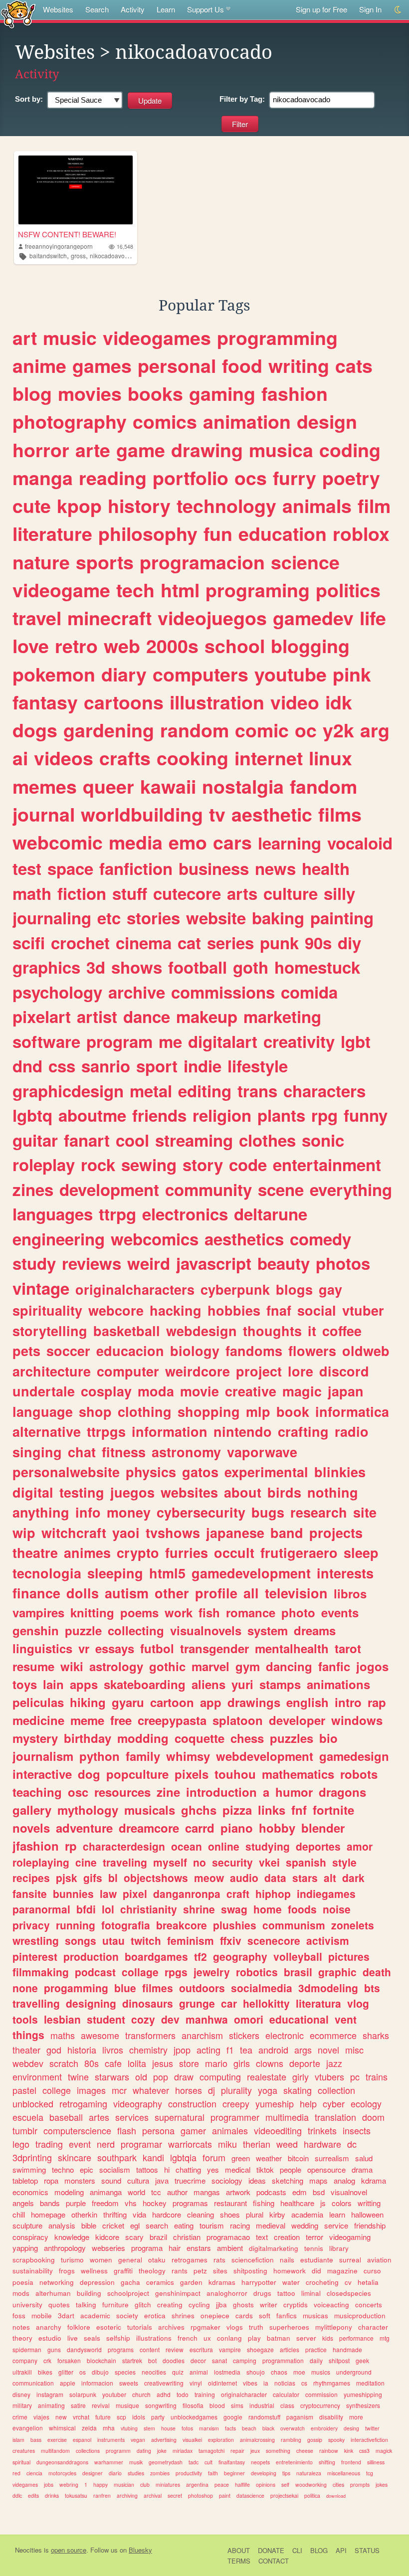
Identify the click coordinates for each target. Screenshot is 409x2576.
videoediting (278, 2130)
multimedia (287, 2117)
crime (20, 2417)
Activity (133, 9)
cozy (143, 2019)
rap (377, 1702)
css (62, 1066)
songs (81, 1940)
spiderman (27, 2349)
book (293, 1411)
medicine (38, 1720)
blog (32, 393)
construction (192, 2103)
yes (213, 2169)
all (251, 1593)
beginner (234, 2473)
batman (279, 2338)
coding (350, 450)
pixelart (42, 1016)
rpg (324, 1115)
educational (299, 2019)
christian (187, 2237)
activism (328, 1940)
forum (214, 2157)
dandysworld (84, 2349)
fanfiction (136, 868)
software (46, 1041)
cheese (305, 2451)
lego (21, 2144)
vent (346, 2019)
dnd (27, 1066)
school (235, 646)
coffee (342, 1331)
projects (336, 1533)
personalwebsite (66, 1472)
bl (113, 1878)
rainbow (329, 2451)
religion (222, 1115)
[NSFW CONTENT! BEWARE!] (76, 190)
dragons (342, 1792)
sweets (129, 2383)
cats (354, 365)
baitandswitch (48, 256)
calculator (286, 2394)
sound (111, 2180)
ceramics (160, 2282)
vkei (269, 1862)
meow (209, 1878)
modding (143, 1738)
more (356, 2417)
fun (218, 533)
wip (24, 1533)
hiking (88, 1702)
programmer (235, 2117)
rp (71, 1846)
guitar (35, 1140)
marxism (209, 2428)
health (326, 868)
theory (22, 2338)
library (339, 2248)
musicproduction (360, 2316)
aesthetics (244, 1239)
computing (220, 2076)
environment (37, 2076)
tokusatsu (76, 2495)
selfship (118, 2338)
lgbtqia (183, 2157)
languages (53, 1214)
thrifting (115, 2214)
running (76, 1925)
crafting (303, 1431)
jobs (49, 2485)
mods (21, 2293)
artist (97, 1016)
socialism (115, 2169)
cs (304, 2383)
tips (286, 2473)
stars (305, 1878)
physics (151, 1472)
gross (78, 256)
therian (257, 2144)
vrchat (81, 2417)
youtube (291, 674)
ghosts (243, 2305)
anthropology (65, 2248)
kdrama (374, 2180)
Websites (58, 9)
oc (306, 730)
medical (238, 2169)
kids (328, 2338)
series (230, 943)
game (141, 450)
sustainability (33, 2271)
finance (36, 1593)
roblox (361, 533)
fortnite (333, 1810)
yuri (242, 1684)
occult (234, 1552)
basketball (127, 1331)
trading (49, 2144)
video (295, 702)
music (70, 338)
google (233, 2417)
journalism (43, 1756)
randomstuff (264, 2417)
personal (177, 365)
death (377, 1972)
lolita (137, 2063)
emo (188, 842)
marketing (282, 1016)
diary (124, 674)
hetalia (368, 2282)
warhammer (109, 2462)
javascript (214, 1263)
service (336, 2225)
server (306, 2338)
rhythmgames (332, 2383)
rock (98, 1164)
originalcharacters (135, 1289)
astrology (116, 1666)
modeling (69, 2192)
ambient (230, 2248)
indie (203, 1066)
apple (68, 2383)
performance (356, 2338)
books (155, 393)
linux (330, 758)
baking (278, 918)
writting (369, 2203)
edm (300, 2192)
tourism (212, 2225)
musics (321, 2372)
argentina (197, 2485)
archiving (127, 2495)
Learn (166, 9)
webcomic (58, 842)
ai (20, 758)
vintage (41, 1288)
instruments (111, 2440)
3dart (66, 2316)
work (179, 1612)
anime (39, 365)
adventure (84, 1828)
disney (21, 2394)
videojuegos (212, 618)
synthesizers (363, 2405)
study (34, 1263)
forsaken (69, 2360)
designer (93, 2473)
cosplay (106, 1391)
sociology (227, 2180)
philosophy (148, 533)
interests (345, 1573)
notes (21, 2327)
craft (238, 1893)
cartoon (172, 1702)
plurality (236, 2090)
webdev (28, 2063)
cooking (193, 758)
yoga (268, 2090)
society (127, 2316)
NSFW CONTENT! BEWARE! (67, 234)
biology (195, 1351)
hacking (176, 1310)
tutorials (140, 2327)
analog (344, 2180)
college (57, 2090)
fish (209, 1612)
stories (153, 918)
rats (219, 2260)
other (172, 1593)
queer (108, 786)
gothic (167, 1666)
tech (135, 590)
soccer (68, 1351)
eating (184, 2225)
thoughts (272, 1331)
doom (373, 2117)
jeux (255, 2451)
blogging (310, 646)
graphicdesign (68, 1091)
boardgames (156, 1956)
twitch (146, 1940)
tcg (370, 2473)
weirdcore (198, 1371)
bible (89, 2225)
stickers (244, 2035)
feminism (191, 1940)
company (25, 2360)
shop (95, 1411)
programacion (202, 562)
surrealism (332, 2158)
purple (76, 2203)
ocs (251, 478)
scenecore (274, 1940)
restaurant (230, 2203)
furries (187, 1552)
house (168, 2428)
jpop (182, 2050)
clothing (145, 1411)
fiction (82, 893)
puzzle (83, 1630)
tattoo (286, 2293)
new (61, 2417)
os (83, 2372)
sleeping (115, 1573)
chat (82, 1452)
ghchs (199, 1810)
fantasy (45, 702)
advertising (164, 2440)
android (273, 2050)
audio (244, 1878)
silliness (376, 2462)
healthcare (297, 2203)
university (27, 2305)
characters (324, 1091)
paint (225, 2495)
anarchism (202, 2035)
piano (237, 1828)
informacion (97, 2383)
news (275, 868)
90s (318, 943)
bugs (268, 1512)
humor (294, 1792)
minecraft (109, 618)
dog (89, 1774)
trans (257, 1091)
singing (37, 1452)
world (136, 2192)
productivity (189, 2473)
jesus (163, 2063)
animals (317, 506)
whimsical (62, 2428)
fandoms (254, 1351)
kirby (277, 2214)
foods (302, 1909)
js (323, 2203)
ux (207, 2338)
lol (108, 1909)
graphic (337, 1972)
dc (352, 2144)
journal (44, 814)
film (374, 506)
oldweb (366, 1351)
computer (128, 1371)
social (317, 1310)
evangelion (28, 2428)
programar (141, 2144)
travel (37, 618)
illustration (217, 702)
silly (339, 893)
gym (248, 1666)
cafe (113, 2063)
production (91, 1956)
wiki (72, 1666)
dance (147, 1016)
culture (291, 893)
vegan (138, 2440)
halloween (367, 2214)
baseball (66, 2117)
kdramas (222, 2282)
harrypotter (259, 2282)
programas (190, 2203)
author (177, 2192)
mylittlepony (334, 2327)
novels (31, 1828)
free (121, 1720)
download (336, 2496)
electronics (185, 1214)
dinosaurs (148, 2003)
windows (357, 1720)
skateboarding (145, 1684)
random (195, 730)
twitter (372, 2428)
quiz (178, 2372)
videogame (61, 590)
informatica (352, 1411)
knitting (92, 1612)
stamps (280, 1684)
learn (337, 2214)
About (239, 2550)
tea (246, 2050)
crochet (80, 943)
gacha (130, 2282)
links (272, 1810)
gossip (315, 2440)
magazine (342, 2271)
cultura (138, 2180)
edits (33, 2495)
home (268, 1909)
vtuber (363, 1310)
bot (152, 2360)
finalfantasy (232, 2462)
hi (167, 2169)
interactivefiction (369, 2440)
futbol (157, 1648)
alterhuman (53, 2293)
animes (87, 1552)
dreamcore (149, 1828)
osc (78, 1792)
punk (279, 943)
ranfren (102, 2495)
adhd (164, 2394)
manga (43, 478)
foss (19, 2316)
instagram (50, 2394)
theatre (35, 1552)
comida (309, 992)
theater (26, 2050)
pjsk (67, 1878)
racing (240, 2225)
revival (101, 2405)
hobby (277, 1828)
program (119, 1041)
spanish (306, 1862)
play (254, 2338)
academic (95, 2316)
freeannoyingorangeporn (59, 246)
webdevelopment (265, 1756)
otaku (157, 2260)
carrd (200, 1828)
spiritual (21, 2462)
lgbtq (32, 1115)
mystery (35, 1738)
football (198, 967)
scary (134, 2237)
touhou (235, 1774)
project (259, 1371)
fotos (187, 2428)
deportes (318, 1846)
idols (139, 2417)
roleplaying (41, 1862)
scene (281, 1189)
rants (180, 2271)
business (214, 868)
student (106, 2019)
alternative (47, 1431)
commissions (223, 992)
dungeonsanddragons (62, 2462)
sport (157, 1066)
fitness (124, 1452)
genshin (36, 1630)
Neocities (28, 2550)
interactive (42, 1774)
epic (87, 2169)
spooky (336, 2440)
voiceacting (331, 2305)
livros (113, 2050)
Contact (274, 2561)
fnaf (279, 1310)
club (145, 2485)
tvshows (173, 1533)
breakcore (182, 1925)
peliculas (38, 1702)
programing (258, 590)
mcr (119, 2090)
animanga (106, 2192)
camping (245, 2360)
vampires (38, 1612)
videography (138, 2103)
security (232, 1862)
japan (346, 1391)
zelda (89, 2428)
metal (151, 1091)
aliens (208, 1684)
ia (266, 2383)
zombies (160, 2473)
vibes (250, 2383)
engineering (59, 1239)
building (89, 2293)
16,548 (125, 247)
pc (355, 2076)
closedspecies (349, 2293)
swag (234, 1909)
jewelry (212, 1972)
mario (216, 2063)
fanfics (287, 2316)
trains (377, 2076)
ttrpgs (106, 1431)
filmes (158, 1988)
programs (121, 2349)
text (262, 2237)
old (141, 2076)
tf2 (201, 1956)
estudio (50, 2338)
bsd (319, 2192)
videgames (25, 2485)
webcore (116, 1310)
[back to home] (18, 14)
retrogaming (83, 2103)
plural (255, 2214)
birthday (88, 1738)
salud (364, 2158)
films (340, 814)
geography (240, 1956)
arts (242, 893)
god (54, 2050)
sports (105, 562)
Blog (319, 2550)
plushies (235, 1925)
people (291, 2169)
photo (298, 1612)
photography (70, 421)
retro (76, 646)
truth (256, 2327)
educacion (130, 1351)
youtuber (114, 2394)
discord (344, 1371)
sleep (361, 1552)
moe (299, 2372)
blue (125, 1988)
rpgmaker (205, 2327)
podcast (95, 1972)
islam (18, 2440)
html (180, 590)
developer (297, 1720)
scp (121, 2417)
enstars (199, 2248)
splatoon (238, 1720)
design (327, 421)
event (80, 2144)
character (373, 2327)
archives (171, 2327)
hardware (322, 2144)
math (32, 893)
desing (351, 2428)
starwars (112, 2076)
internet (269, 758)
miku (227, 2144)
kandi (153, 2157)
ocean (187, 1846)
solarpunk (83, 2394)
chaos (279, 2372)
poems (139, 1612)
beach (249, 2428)
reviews (92, 1263)
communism (294, 1925)
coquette (200, 1738)
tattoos (147, 2169)
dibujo (100, 2372)
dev (170, 2019)
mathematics (298, 1774)
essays (115, 1648)
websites (189, 1492)
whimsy (188, 1756)
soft (265, 2316)
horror (41, 450)
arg (375, 730)
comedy (320, 1239)
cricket (113, 2225)
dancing (289, 1666)
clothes (267, 1140)
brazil (158, 2237)
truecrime (190, 2180)
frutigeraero (299, 1552)
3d (96, 967)
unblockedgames (194, 2417)
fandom (323, 786)
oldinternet (222, 2383)
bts (372, 1988)
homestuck (317, 967)
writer (269, 2305)
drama (362, 2169)
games (102, 365)
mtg (385, 2338)
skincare (75, 2157)
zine (168, 1792)
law (108, 1893)
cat (189, 943)
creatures (24, 2451)
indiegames (326, 1893)
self (285, 2485)
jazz (334, 2063)
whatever (151, 2090)
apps (84, 1684)
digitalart (223, 1041)
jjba (221, 2305)
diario (115, 2473)
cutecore (187, 893)
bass (36, 2440)
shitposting (250, 2271)
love (31, 646)
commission (321, 2394)
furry (295, 478)
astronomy (186, 1452)
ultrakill (22, 2372)
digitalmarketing (274, 2248)
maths (63, 2035)
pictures (349, 1956)
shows (137, 967)
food (242, 365)
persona (158, 2130)
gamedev (313, 618)
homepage (48, 2214)
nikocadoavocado (114, 256)
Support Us (205, 9)
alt (330, 1878)
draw (184, 2076)
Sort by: (29, 99)
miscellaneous (344, 2473)
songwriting (161, 2405)
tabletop (25, 2180)
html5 (167, 1573)
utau (113, 1940)
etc (109, 918)
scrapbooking (34, 2260)
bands (50, 2203)
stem (149, 2428)
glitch (143, 2305)
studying (268, 1846)
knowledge (72, 2237)
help (308, 2103)
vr (84, 1648)
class (287, 2405)
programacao (228, 2237)
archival (153, 2495)
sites (220, 2271)
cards (244, 2316)
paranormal (41, 1909)
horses (189, 2090)
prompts (360, 2485)
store (189, 2063)
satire (78, 2405)
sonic (323, 1140)
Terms (239, 2561)
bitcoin (298, 2158)
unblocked (33, 2103)
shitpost (339, 2360)
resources (122, 1792)
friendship (370, 2225)
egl (135, 2225)
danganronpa (187, 1893)
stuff (130, 893)
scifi (29, 943)
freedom (105, 2203)
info (88, 1512)
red (16, 2473)
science (305, 562)
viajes (41, 2417)
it (312, 1331)
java (162, 2180)
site (365, 1512)
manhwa (207, 2019)
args (303, 2050)
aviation (379, 2260)
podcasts (271, 2192)
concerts (369, 2305)
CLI (297, 2550)
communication (33, 2383)
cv (348, 2282)
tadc (194, 2462)
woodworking (311, 2485)
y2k (338, 730)
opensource (326, 2169)
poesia (23, 2282)
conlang (229, 2338)
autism (127, 1593)
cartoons (124, 702)
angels (23, 2203)
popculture (137, 1774)
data (275, 1878)
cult (208, 2462)
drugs (262, 2293)
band (287, 1533)
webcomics (155, 1239)
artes (99, 2117)
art (25, 338)
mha (109, 2428)
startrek (132, 2360)
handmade (347, 2349)
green (241, 2158)
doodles (174, 2360)
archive (137, 992)
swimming (29, 2169)
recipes (31, 1878)
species (125, 2372)
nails (287, 2260)
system (268, 1630)
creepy (236, 2103)
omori (249, 2019)
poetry (351, 478)
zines (33, 1189)
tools (25, 2019)
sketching (288, 2180)
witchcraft (74, 1533)
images (91, 2090)
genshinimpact (178, 2293)
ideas (257, 2180)
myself (170, 1862)
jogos (372, 1666)
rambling (291, 2440)
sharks (376, 2035)
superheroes (289, 2327)
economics (30, 2192)
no (200, 1862)
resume (33, 1666)
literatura (318, 2003)
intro (348, 1702)
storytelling (50, 1331)
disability (331, 2417)
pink (352, 674)
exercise (57, 2440)
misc (354, 2050)
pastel (24, 2090)
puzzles (292, 1738)
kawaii (168, 786)
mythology (88, 1810)
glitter (66, 2372)
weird (149, 1263)
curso (372, 2271)
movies (90, 393)
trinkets (322, 2130)
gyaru (128, 1702)
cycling (199, 2305)
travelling (36, 2003)
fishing (264, 2203)
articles (290, 2349)
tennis (314, 2248)
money (129, 1512)
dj (211, 2090)
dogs (35, 730)
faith (213, 2473)
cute (32, 506)
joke (162, 2451)
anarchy (49, 2327)
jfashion (36, 1846)
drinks (52, 2495)
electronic (285, 2035)
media (136, 842)
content (150, 2349)
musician (124, 2485)
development (109, 1189)
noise (337, 1909)
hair (175, 2248)
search (157, 2225)
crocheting (322, 2282)
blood (217, 2405)
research (319, 1512)
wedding (305, 2225)
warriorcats (190, 2144)
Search (97, 9)
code (248, 1164)
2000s (172, 646)
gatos (200, 1472)
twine (78, 2076)
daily (316, 2360)
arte (93, 450)
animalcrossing (257, 2440)
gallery (32, 1810)
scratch (64, 2063)
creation (287, 2237)
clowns (270, 2063)
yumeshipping (363, 2394)
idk (339, 702)
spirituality (47, 1310)
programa (147, 2248)
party (158, 2417)
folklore (79, 2327)
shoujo (256, 2372)
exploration (221, 2440)
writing (299, 365)
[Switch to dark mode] (398, 10)
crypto (138, 1552)
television (296, 1593)
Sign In (370, 9)
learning (290, 843)
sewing (149, 1164)
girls (242, 2063)
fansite (30, 1893)
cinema (144, 943)
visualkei (192, 2440)
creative (251, 1391)
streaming (194, 1140)
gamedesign (354, 1756)
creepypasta (172, 1720)
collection (336, 2090)
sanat (219, 2360)
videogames (157, 338)
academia (307, 2214)
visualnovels (206, 1630)
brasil (298, 1972)
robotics (257, 1972)
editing (205, 1091)
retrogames (190, 2260)
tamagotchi (211, 2451)
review (175, 2349)
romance (251, 1612)
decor (198, 2360)
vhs (131, 2203)
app (211, 1702)
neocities (154, 2372)
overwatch (293, 2428)
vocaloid (360, 843)
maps (318, 2180)
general (130, 2260)
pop (161, 2076)
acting (208, 2050)
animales (230, 2130)
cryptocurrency (320, 2405)
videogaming (350, 2237)
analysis (62, 2225)
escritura (201, 2349)
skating (298, 2090)
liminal (311, 2293)
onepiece (215, 2316)
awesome (100, 2035)
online (224, 1846)
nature (41, 562)
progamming (76, 1988)
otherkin (84, 2214)
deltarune (271, 1214)
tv (217, 814)
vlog (358, 2003)
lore (301, 1371)
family (143, 1756)
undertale (44, 1391)
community (208, 1189)
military (22, 2405)
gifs (93, 1878)
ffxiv (231, 1940)
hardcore (167, 2214)
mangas (207, 2192)
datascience (250, 2495)
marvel (210, 1666)
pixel (135, 1893)
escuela (28, 2117)
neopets (260, 2462)
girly (301, 2076)
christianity (149, 1909)
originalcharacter (244, 2394)
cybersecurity (201, 1512)
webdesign (202, 1331)
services (132, 2117)
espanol (82, 2440)
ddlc (17, 2495)
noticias (285, 2383)
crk (47, 2360)
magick (384, 2451)
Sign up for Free (321, 9)
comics (165, 421)
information (170, 1431)
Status (367, 2550)
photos (343, 1263)
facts (230, 2428)
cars (232, 842)
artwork (238, 2192)
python (100, 1756)
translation (335, 2117)
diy (349, 943)
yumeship (275, 2103)
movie (200, 1391)
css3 (364, 2451)
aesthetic (272, 814)
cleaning (201, 2214)
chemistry (148, 2050)
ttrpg (117, 1214)
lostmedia (227, 2372)
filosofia (193, 2405)
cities (338, 2485)
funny (366, 1115)
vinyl (196, 2383)
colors (342, 2203)
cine (86, 1862)
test (27, 868)
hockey (155, 2203)
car (229, 2003)
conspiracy (30, 2237)
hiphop (273, 1893)
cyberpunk (235, 1289)
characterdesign (124, 1846)
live (73, 2338)
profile (216, 1593)
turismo (72, 2260)
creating (170, 2305)
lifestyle (258, 1066)
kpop (79, 506)
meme (87, 1720)
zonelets (353, 1925)
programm (118, 2451)
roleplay (44, 1164)
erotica (155, 2316)
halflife (242, 2485)
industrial (262, 2405)
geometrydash (166, 2462)
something (278, 2451)
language (43, 1411)
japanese (235, 1533)
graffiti (123, 2271)
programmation (283, 2360)
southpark (117, 2157)
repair (237, 2451)
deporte (305, 2063)
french (188, 2338)
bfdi (86, 1909)
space (70, 868)
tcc (156, 2192)
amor (360, 1846)
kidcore (107, 2237)
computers (201, 674)
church (141, 2394)
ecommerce (333, 2035)
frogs (67, 2271)
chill (19, 2214)
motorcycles (62, 2473)
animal (199, 2372)
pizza (237, 1810)
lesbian (62, 2019)
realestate (267, 2076)
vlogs (235, 2327)
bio (328, 1738)
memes (45, 786)
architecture (52, 1371)
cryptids (296, 2305)
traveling (125, 1862)
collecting (136, 1630)
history (139, 506)
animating (51, 2405)
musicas (315, 2316)
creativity (299, 1041)
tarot (348, 1648)
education (283, 533)
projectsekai (284, 2495)
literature (52, 533)
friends (159, 1115)
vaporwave (262, 1452)
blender (323, 1828)
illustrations (154, 2338)
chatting (188, 2169)
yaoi (126, 1533)
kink (349, 2451)
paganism (300, 2417)
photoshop (201, 2495)
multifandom (55, 2451)
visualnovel (349, 2192)
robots (359, 1774)
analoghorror (227, 2293)
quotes (59, 2305)
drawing (207, 450)
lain (53, 1684)
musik (136, 2462)
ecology (366, 2103)
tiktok (265, 2169)
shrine (199, 1909)
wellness (94, 2271)
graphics (46, 967)
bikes (45, 2372)
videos (64, 758)
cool (132, 1140)
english (307, 1702)
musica (281, 450)
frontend (351, 2462)
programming (277, 338)
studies (136, 2473)
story (203, 1164)
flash (127, 2130)
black (268, 2428)
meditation (370, 2383)
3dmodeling (328, 1988)
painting (342, 918)
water (291, 2282)
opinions (266, 2485)
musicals (150, 1810)
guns (54, 2349)
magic (302, 1391)
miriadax (183, 2451)
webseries (108, 2248)
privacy (31, 1925)
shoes (230, 2214)
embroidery (324, 2428)
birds (284, 1492)
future (103, 2417)
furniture (115, 2305)
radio (352, 1431)
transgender (214, 1648)
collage (140, 1972)
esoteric (109, 2327)
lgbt (356, 1041)
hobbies (234, 1310)
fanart (87, 1140)
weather (269, 2158)
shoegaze (260, 2349)
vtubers (329, 2076)
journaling (52, 918)
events (340, 1612)
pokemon (54, 674)
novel (328, 2050)
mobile (42, 2316)
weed (287, 2144)
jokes (382, 2485)
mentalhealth (292, 1648)
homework (290, 2271)
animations (338, 1684)
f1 (230, 2050)
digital (33, 1492)
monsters (80, 2180)
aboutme (92, 1115)
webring (69, 2485)
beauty (284, 1263)
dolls (83, 1593)
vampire (230, 2349)
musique (127, 2405)
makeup (207, 1016)
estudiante (317, 2260)
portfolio (191, 478)
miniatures (168, 2485)
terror (314, 2237)
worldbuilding (142, 814)
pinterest (35, 1956)
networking (57, 2282)
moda (156, 1391)
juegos (132, 1492)
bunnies (73, 1893)
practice (316, 2349)
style (344, 1862)
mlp (258, 1411)
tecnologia (47, 1573)
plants (281, 1115)
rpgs (176, 1972)
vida (139, 2214)
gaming (222, 393)
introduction (221, 1792)
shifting (327, 2462)
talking (86, 2305)
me (170, 1041)
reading (113, 478)
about (243, 1492)
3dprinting (32, 2157)
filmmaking (41, 1972)
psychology (57, 992)
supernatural (180, 2117)
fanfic (334, 1666)
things (28, 2035)
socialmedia (262, 1988)
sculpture (27, 2225)
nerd (106, 2144)
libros (350, 1593)
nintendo (243, 1431)
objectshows (156, 1878)
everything (351, 1189)
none (25, 1988)
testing (82, 1492)
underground (354, 2372)
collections (88, 2451)
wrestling (36, 1940)
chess (247, 1738)
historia (82, 2050)
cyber (334, 2103)
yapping (25, 2248)
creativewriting (164, 2383)
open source (69, 2550)
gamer (193, 2130)
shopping (209, 1411)
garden (191, 2282)
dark (353, 1878)
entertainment (327, 1164)
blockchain (102, 2360)
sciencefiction (253, 2260)
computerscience (77, 2130)
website (216, 918)
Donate (271, 2550)
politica (312, 2495)
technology (226, 506)
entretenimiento (294, 2462)
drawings (254, 1702)
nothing (333, 1492)
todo (183, 2394)
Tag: (242, 99)
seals (92, 2338)
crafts (125, 758)
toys (25, 1684)
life (373, 618)
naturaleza (309, 2473)
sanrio (106, 1066)
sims (237, 2405)
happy (101, 2485)
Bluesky (140, 2550)
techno (63, 2169)
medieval (271, 2225)
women (101, 2260)
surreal (350, 2260)
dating (144, 2451)
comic (262, 730)
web (122, 646)
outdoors (202, 1988)
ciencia (34, 2473)
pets (26, 1351)
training (205, 2394)
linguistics (42, 1648)
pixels (192, 1774)
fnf (299, 1810)
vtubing (129, 2428)
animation (247, 421)
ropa (51, 2180)
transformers (150, 2035)
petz (200, 2271)
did (316, 2271)
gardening (109, 730)
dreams (315, 1630)
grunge (197, 2003)
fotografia (126, 1925)
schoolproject (128, 2293)
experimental (266, 1472)
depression (97, 2282)
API (341, 2550)
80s (92, 2063)
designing (91, 2003)
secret (175, 2495)
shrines (183, 2316)
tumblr (25, 2130)
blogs (294, 1289)
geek (362, 2360)
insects (357, 2130)
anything (41, 1512)
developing (264, 2473)
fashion (295, 393)
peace (222, 2485)
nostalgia (243, 786)
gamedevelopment (251, 1573)
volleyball (298, 1956)
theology (152, 2271)
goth (251, 967)
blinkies (340, 1472)
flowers (312, 1351)
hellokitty (266, 2003)
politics (348, 590)
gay (330, 1289)
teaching (37, 1792)
